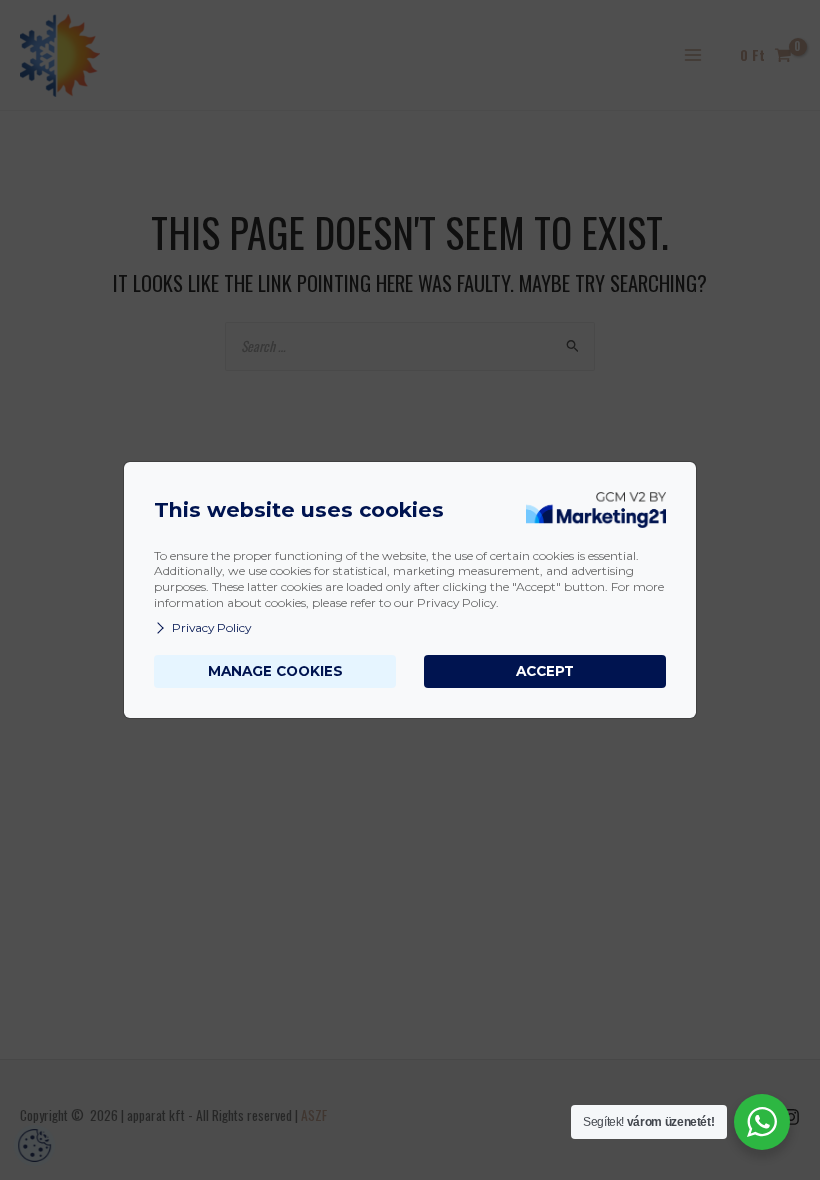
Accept (545, 671)
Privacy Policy (211, 627)
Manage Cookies (275, 671)
